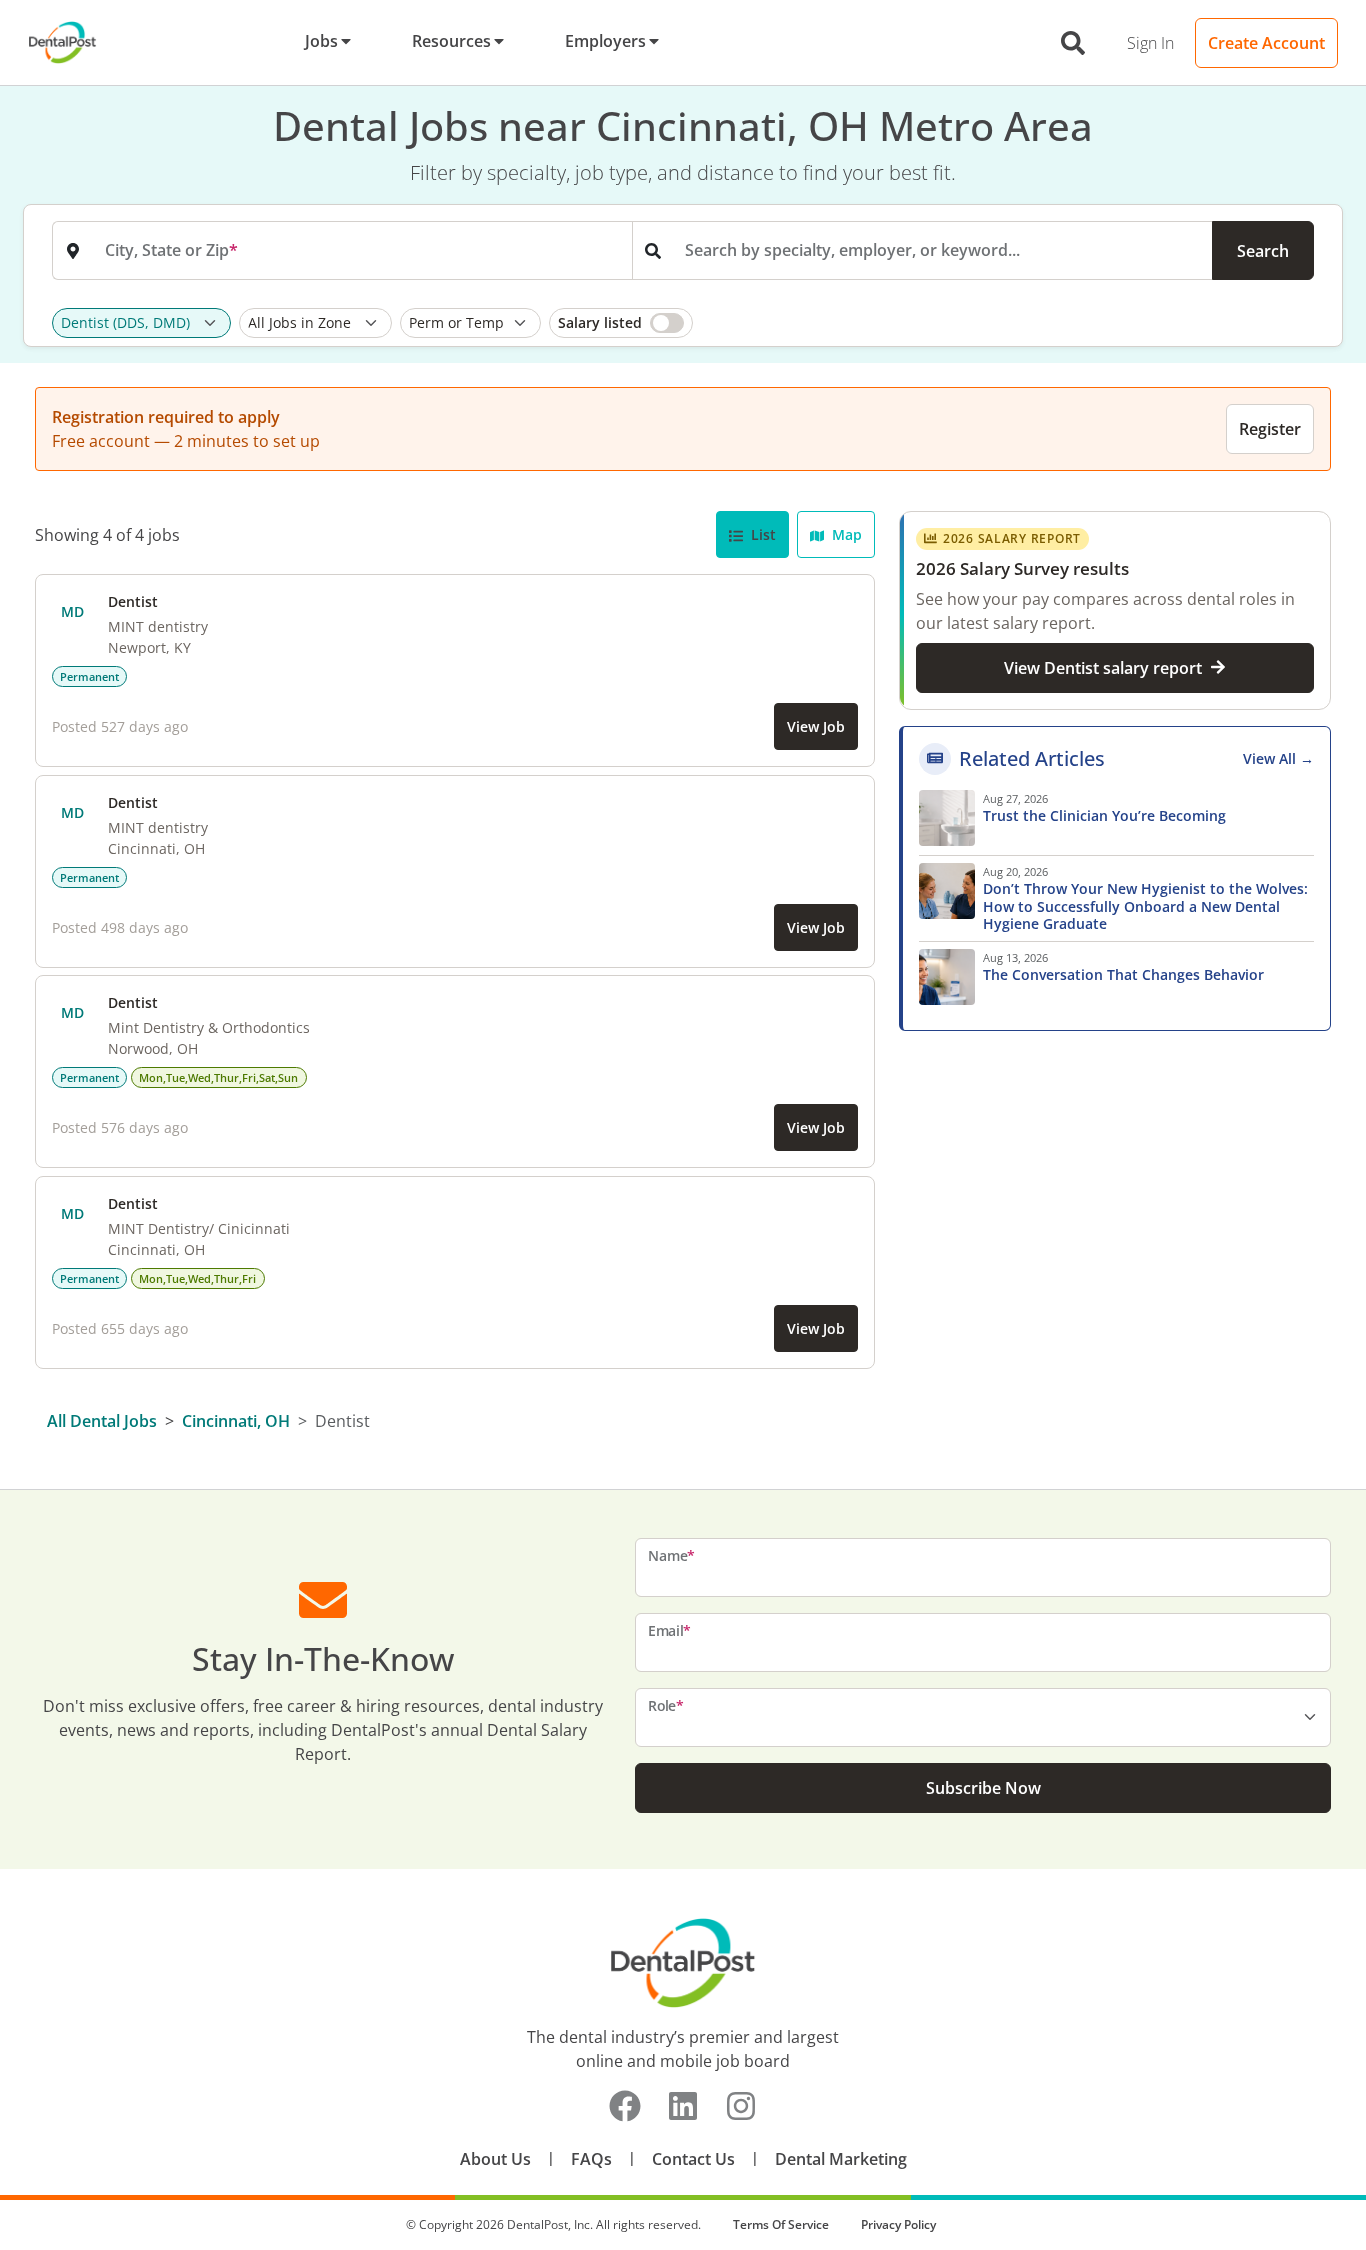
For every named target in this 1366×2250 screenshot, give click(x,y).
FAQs (591, 2159)
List (761, 534)
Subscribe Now (983, 1788)
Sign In (1150, 43)
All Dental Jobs (102, 1421)
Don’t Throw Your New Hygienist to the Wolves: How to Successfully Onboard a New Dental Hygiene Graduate (1145, 906)
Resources (451, 41)
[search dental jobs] (1073, 43)
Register (1270, 429)
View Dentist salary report (1103, 667)
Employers (605, 41)
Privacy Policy (898, 2224)
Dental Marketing (841, 2159)
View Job (816, 726)
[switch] (621, 323)
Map (845, 534)
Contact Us (693, 2159)
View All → (1278, 758)
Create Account (1266, 43)
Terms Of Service (781, 2224)
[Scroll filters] (1309, 323)
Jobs (321, 41)
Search (1263, 251)
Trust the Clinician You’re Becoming (1106, 816)
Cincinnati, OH (236, 1421)
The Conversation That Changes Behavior (1123, 975)
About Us (495, 2159)
